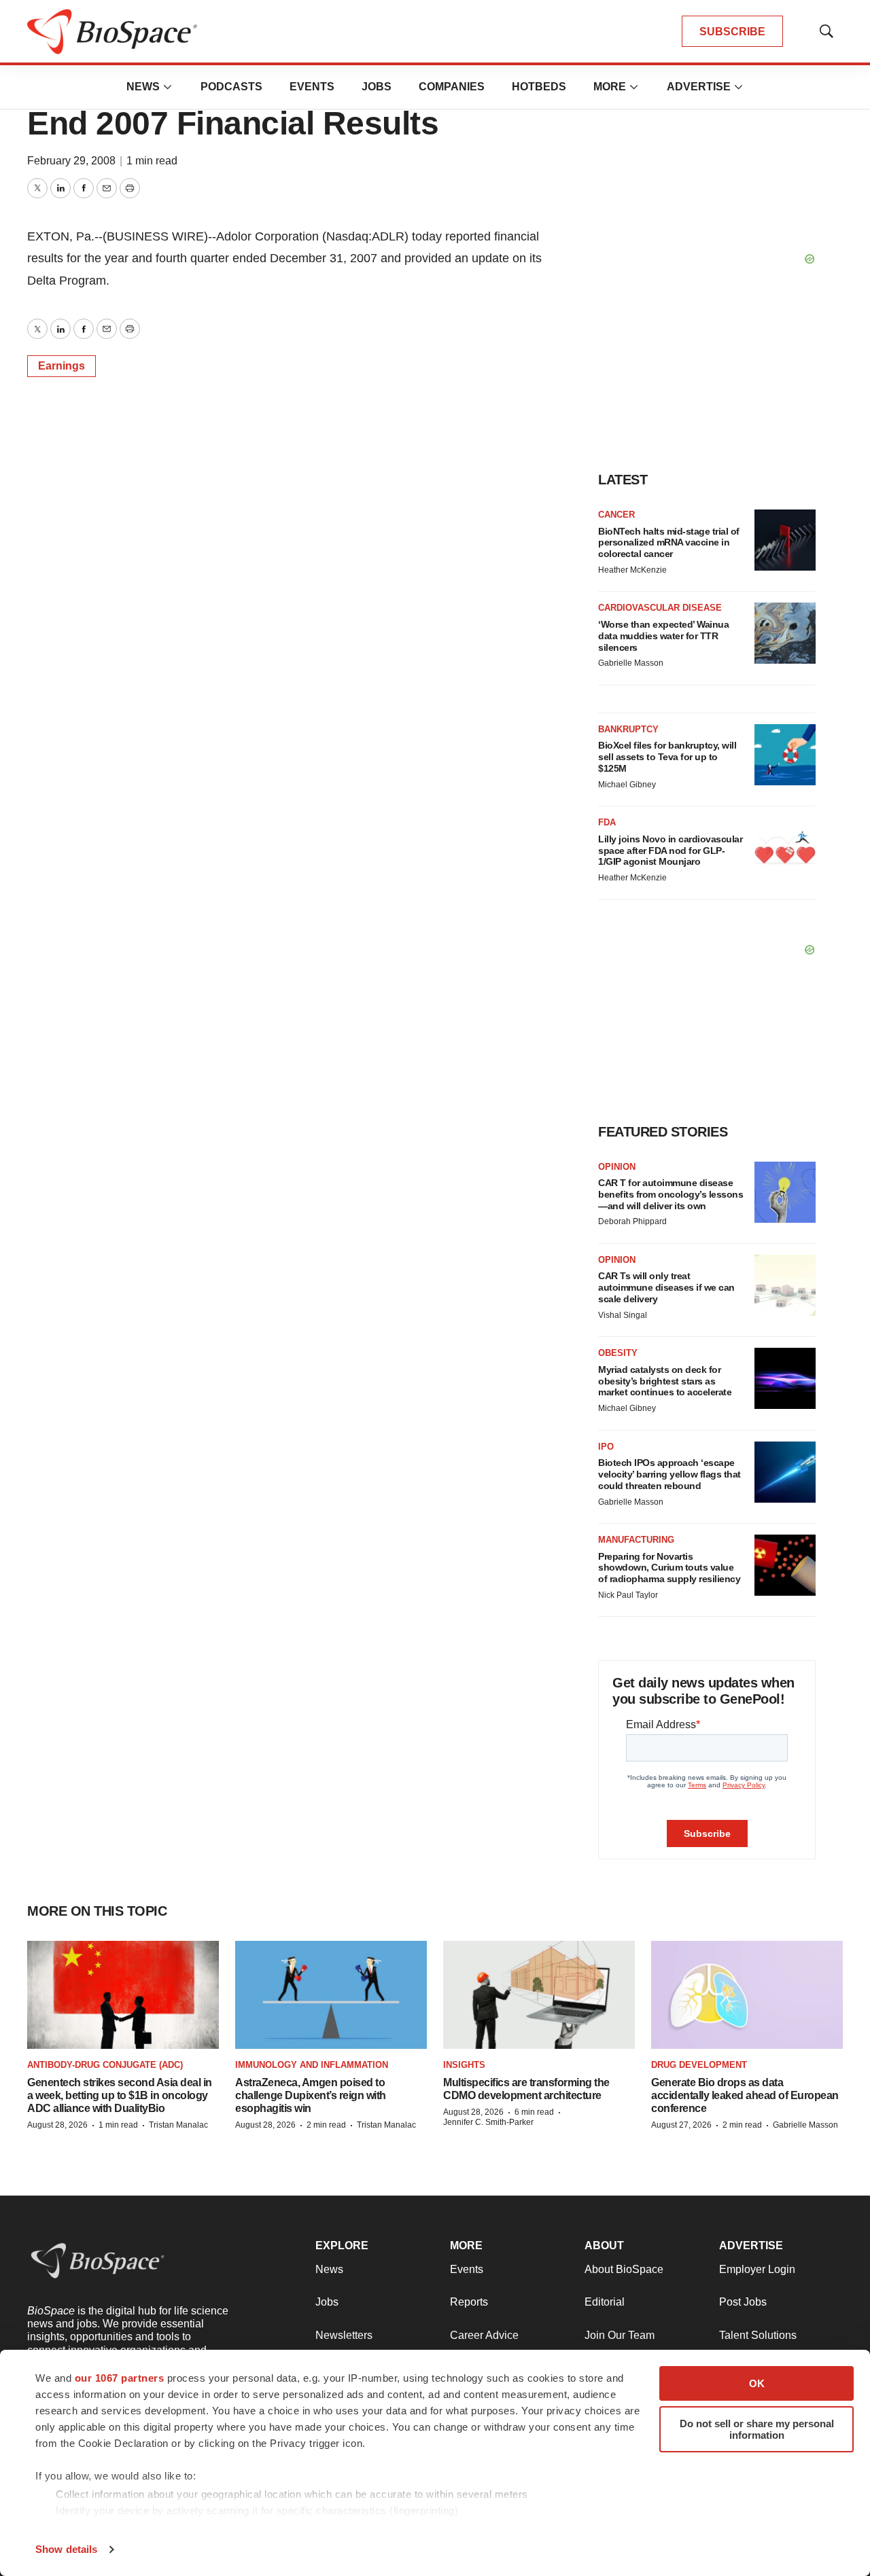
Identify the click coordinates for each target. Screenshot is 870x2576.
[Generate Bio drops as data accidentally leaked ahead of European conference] (747, 1995)
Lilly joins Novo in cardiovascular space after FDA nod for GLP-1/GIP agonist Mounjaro (670, 851)
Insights (464, 2065)
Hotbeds (539, 87)
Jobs (377, 87)
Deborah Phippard (632, 1221)
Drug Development (699, 2065)
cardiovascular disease (660, 608)
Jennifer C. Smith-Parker (488, 2122)
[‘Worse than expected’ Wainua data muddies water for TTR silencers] (785, 633)
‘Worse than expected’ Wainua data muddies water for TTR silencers (663, 636)
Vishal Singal (623, 1315)
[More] (168, 87)
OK (757, 2383)
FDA (607, 822)
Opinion (617, 1167)
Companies (452, 87)
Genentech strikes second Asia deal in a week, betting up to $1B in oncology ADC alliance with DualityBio (120, 2095)
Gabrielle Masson (631, 663)
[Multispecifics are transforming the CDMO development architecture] (539, 1995)
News (143, 87)
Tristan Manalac (178, 2125)
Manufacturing (636, 1540)
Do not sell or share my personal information (757, 2429)
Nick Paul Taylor (628, 1595)
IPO (606, 1447)
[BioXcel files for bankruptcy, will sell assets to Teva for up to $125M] (785, 755)
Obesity (618, 1353)
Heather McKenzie (632, 570)
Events (312, 87)
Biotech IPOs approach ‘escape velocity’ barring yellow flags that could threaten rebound (669, 1474)
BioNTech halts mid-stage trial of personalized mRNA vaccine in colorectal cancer (669, 543)
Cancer (616, 515)
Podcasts (231, 87)
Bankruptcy (628, 729)
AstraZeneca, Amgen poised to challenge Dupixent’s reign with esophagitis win (311, 2095)
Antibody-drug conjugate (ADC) (105, 2065)
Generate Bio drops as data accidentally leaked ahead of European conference (745, 2095)
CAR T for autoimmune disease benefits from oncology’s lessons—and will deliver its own (671, 1194)
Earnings (62, 366)
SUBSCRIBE (732, 32)
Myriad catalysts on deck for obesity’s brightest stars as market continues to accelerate (665, 1381)
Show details (66, 2549)
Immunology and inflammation (312, 2065)
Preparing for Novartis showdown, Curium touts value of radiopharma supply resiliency (669, 1568)
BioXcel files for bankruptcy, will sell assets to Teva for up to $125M (667, 757)
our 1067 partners (120, 2378)
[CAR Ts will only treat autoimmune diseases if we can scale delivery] (785, 1285)
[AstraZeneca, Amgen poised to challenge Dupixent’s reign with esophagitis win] (331, 1995)
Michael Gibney (627, 785)
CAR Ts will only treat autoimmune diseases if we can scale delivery (666, 1287)
